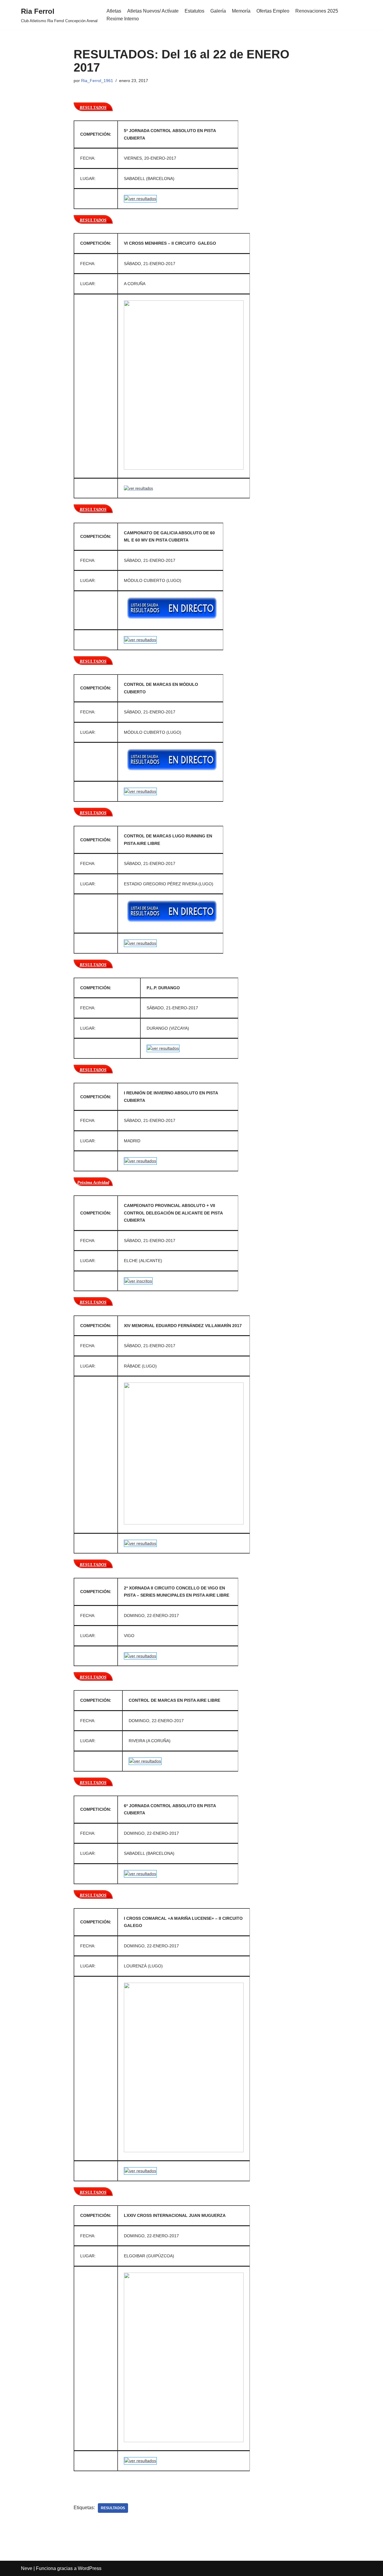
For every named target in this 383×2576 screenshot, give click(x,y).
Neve (27, 2568)
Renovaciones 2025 (317, 11)
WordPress (90, 2568)
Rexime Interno (123, 19)
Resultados (113, 2508)
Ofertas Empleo (273, 11)
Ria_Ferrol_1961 (97, 81)
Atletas (114, 11)
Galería (218, 11)
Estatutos (194, 11)
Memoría (241, 11)
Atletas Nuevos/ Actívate (153, 11)
